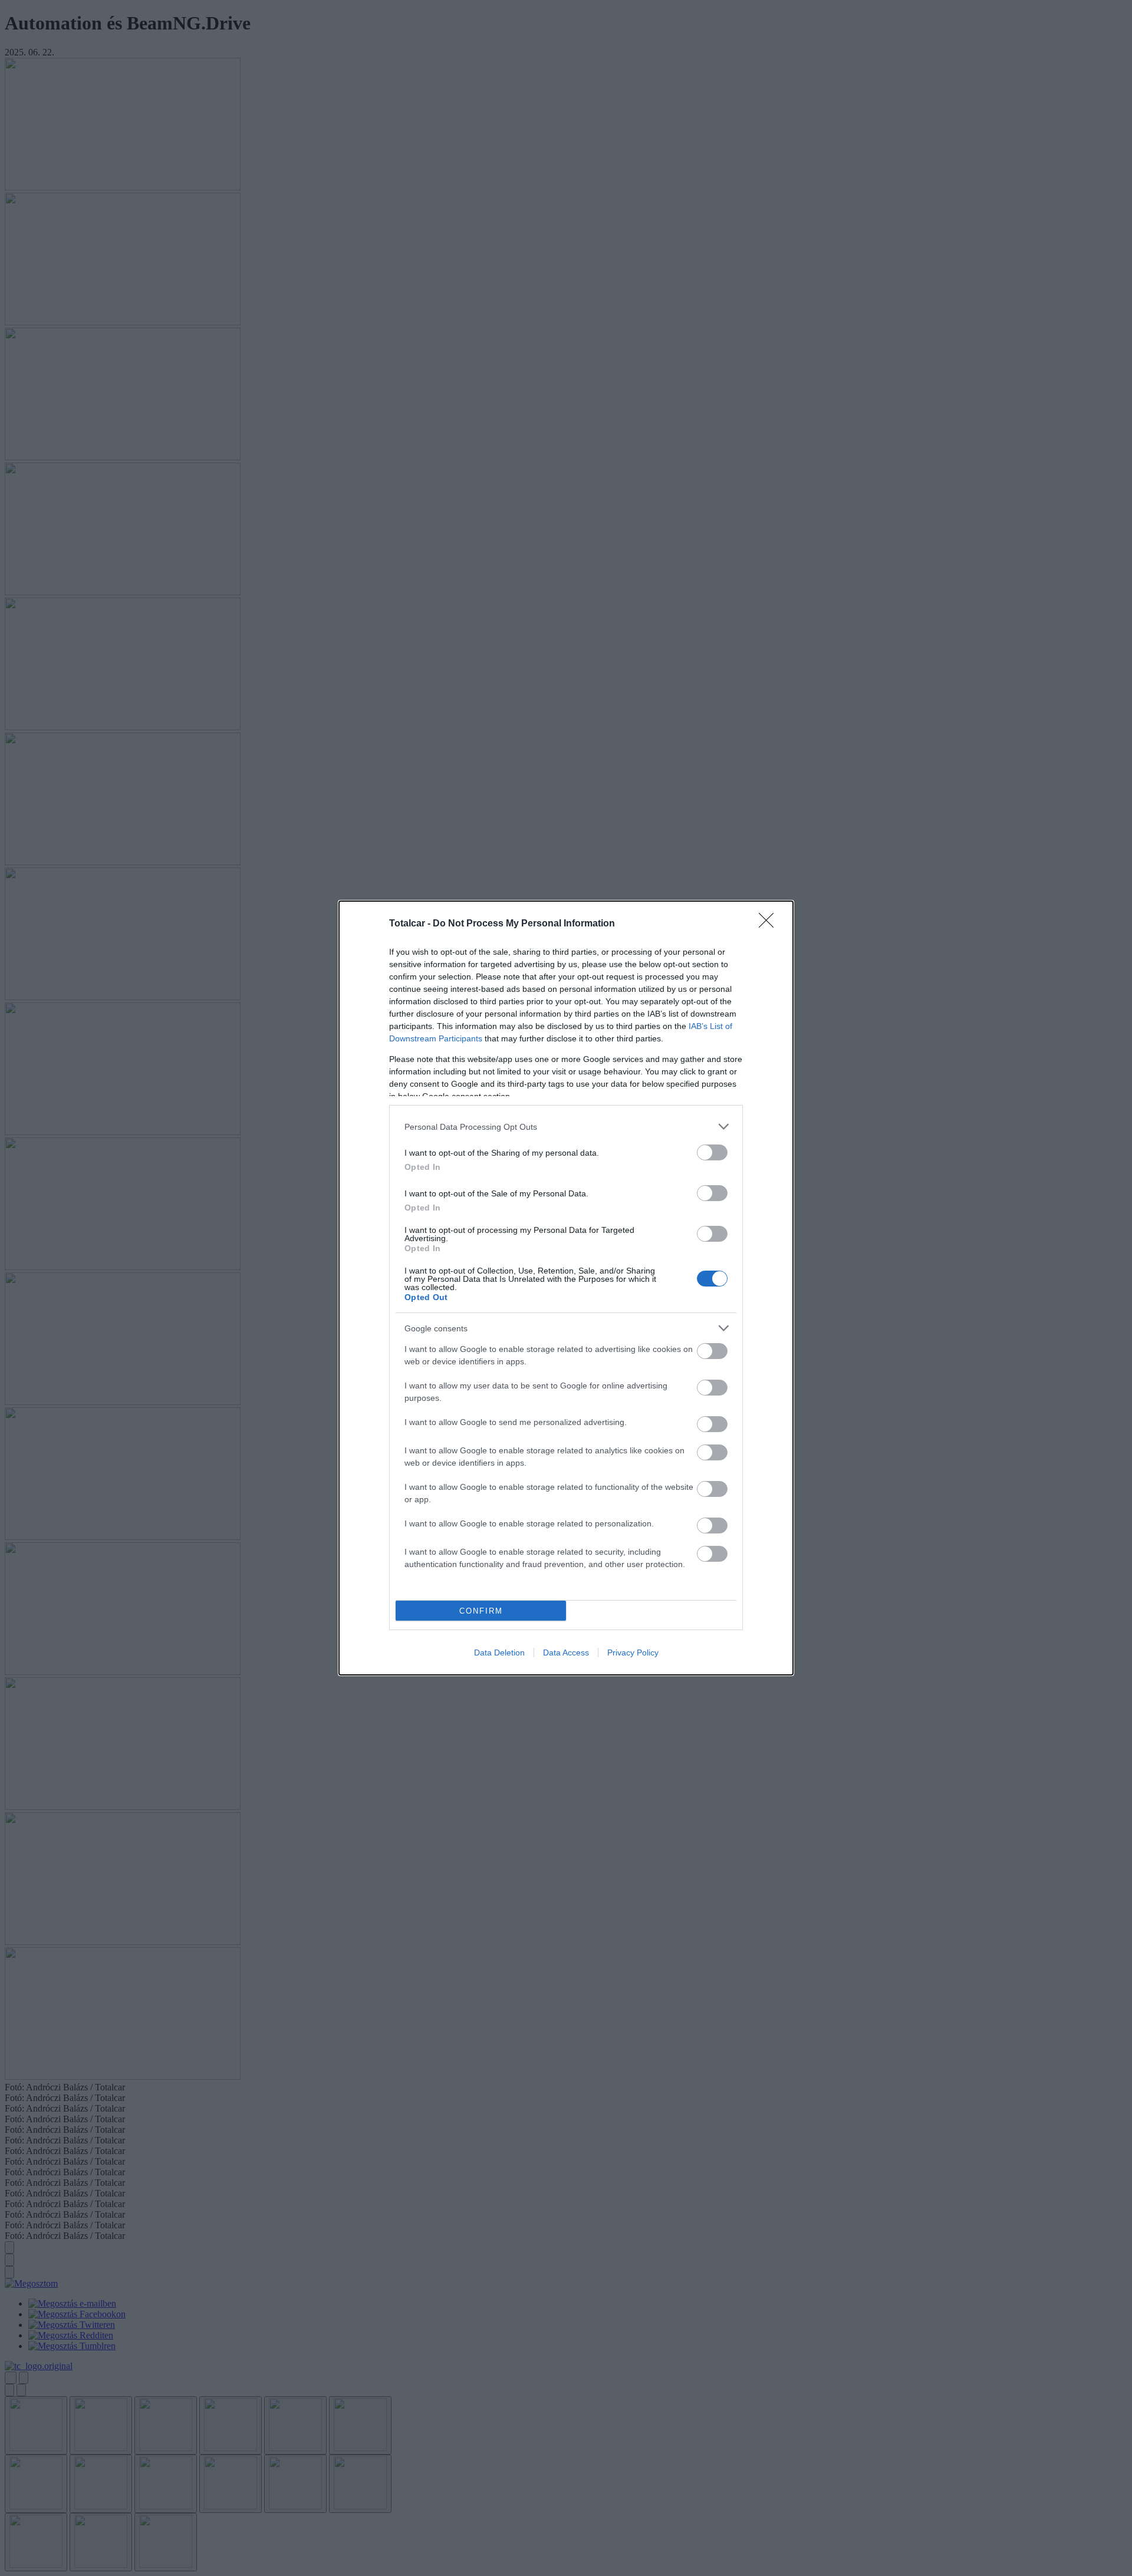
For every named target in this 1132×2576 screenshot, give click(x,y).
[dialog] (566, 1288)
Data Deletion (499, 1653)
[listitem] (566, 1127)
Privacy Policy (633, 1653)
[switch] (712, 1152)
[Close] (770, 924)
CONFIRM (481, 1611)
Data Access (566, 1653)
